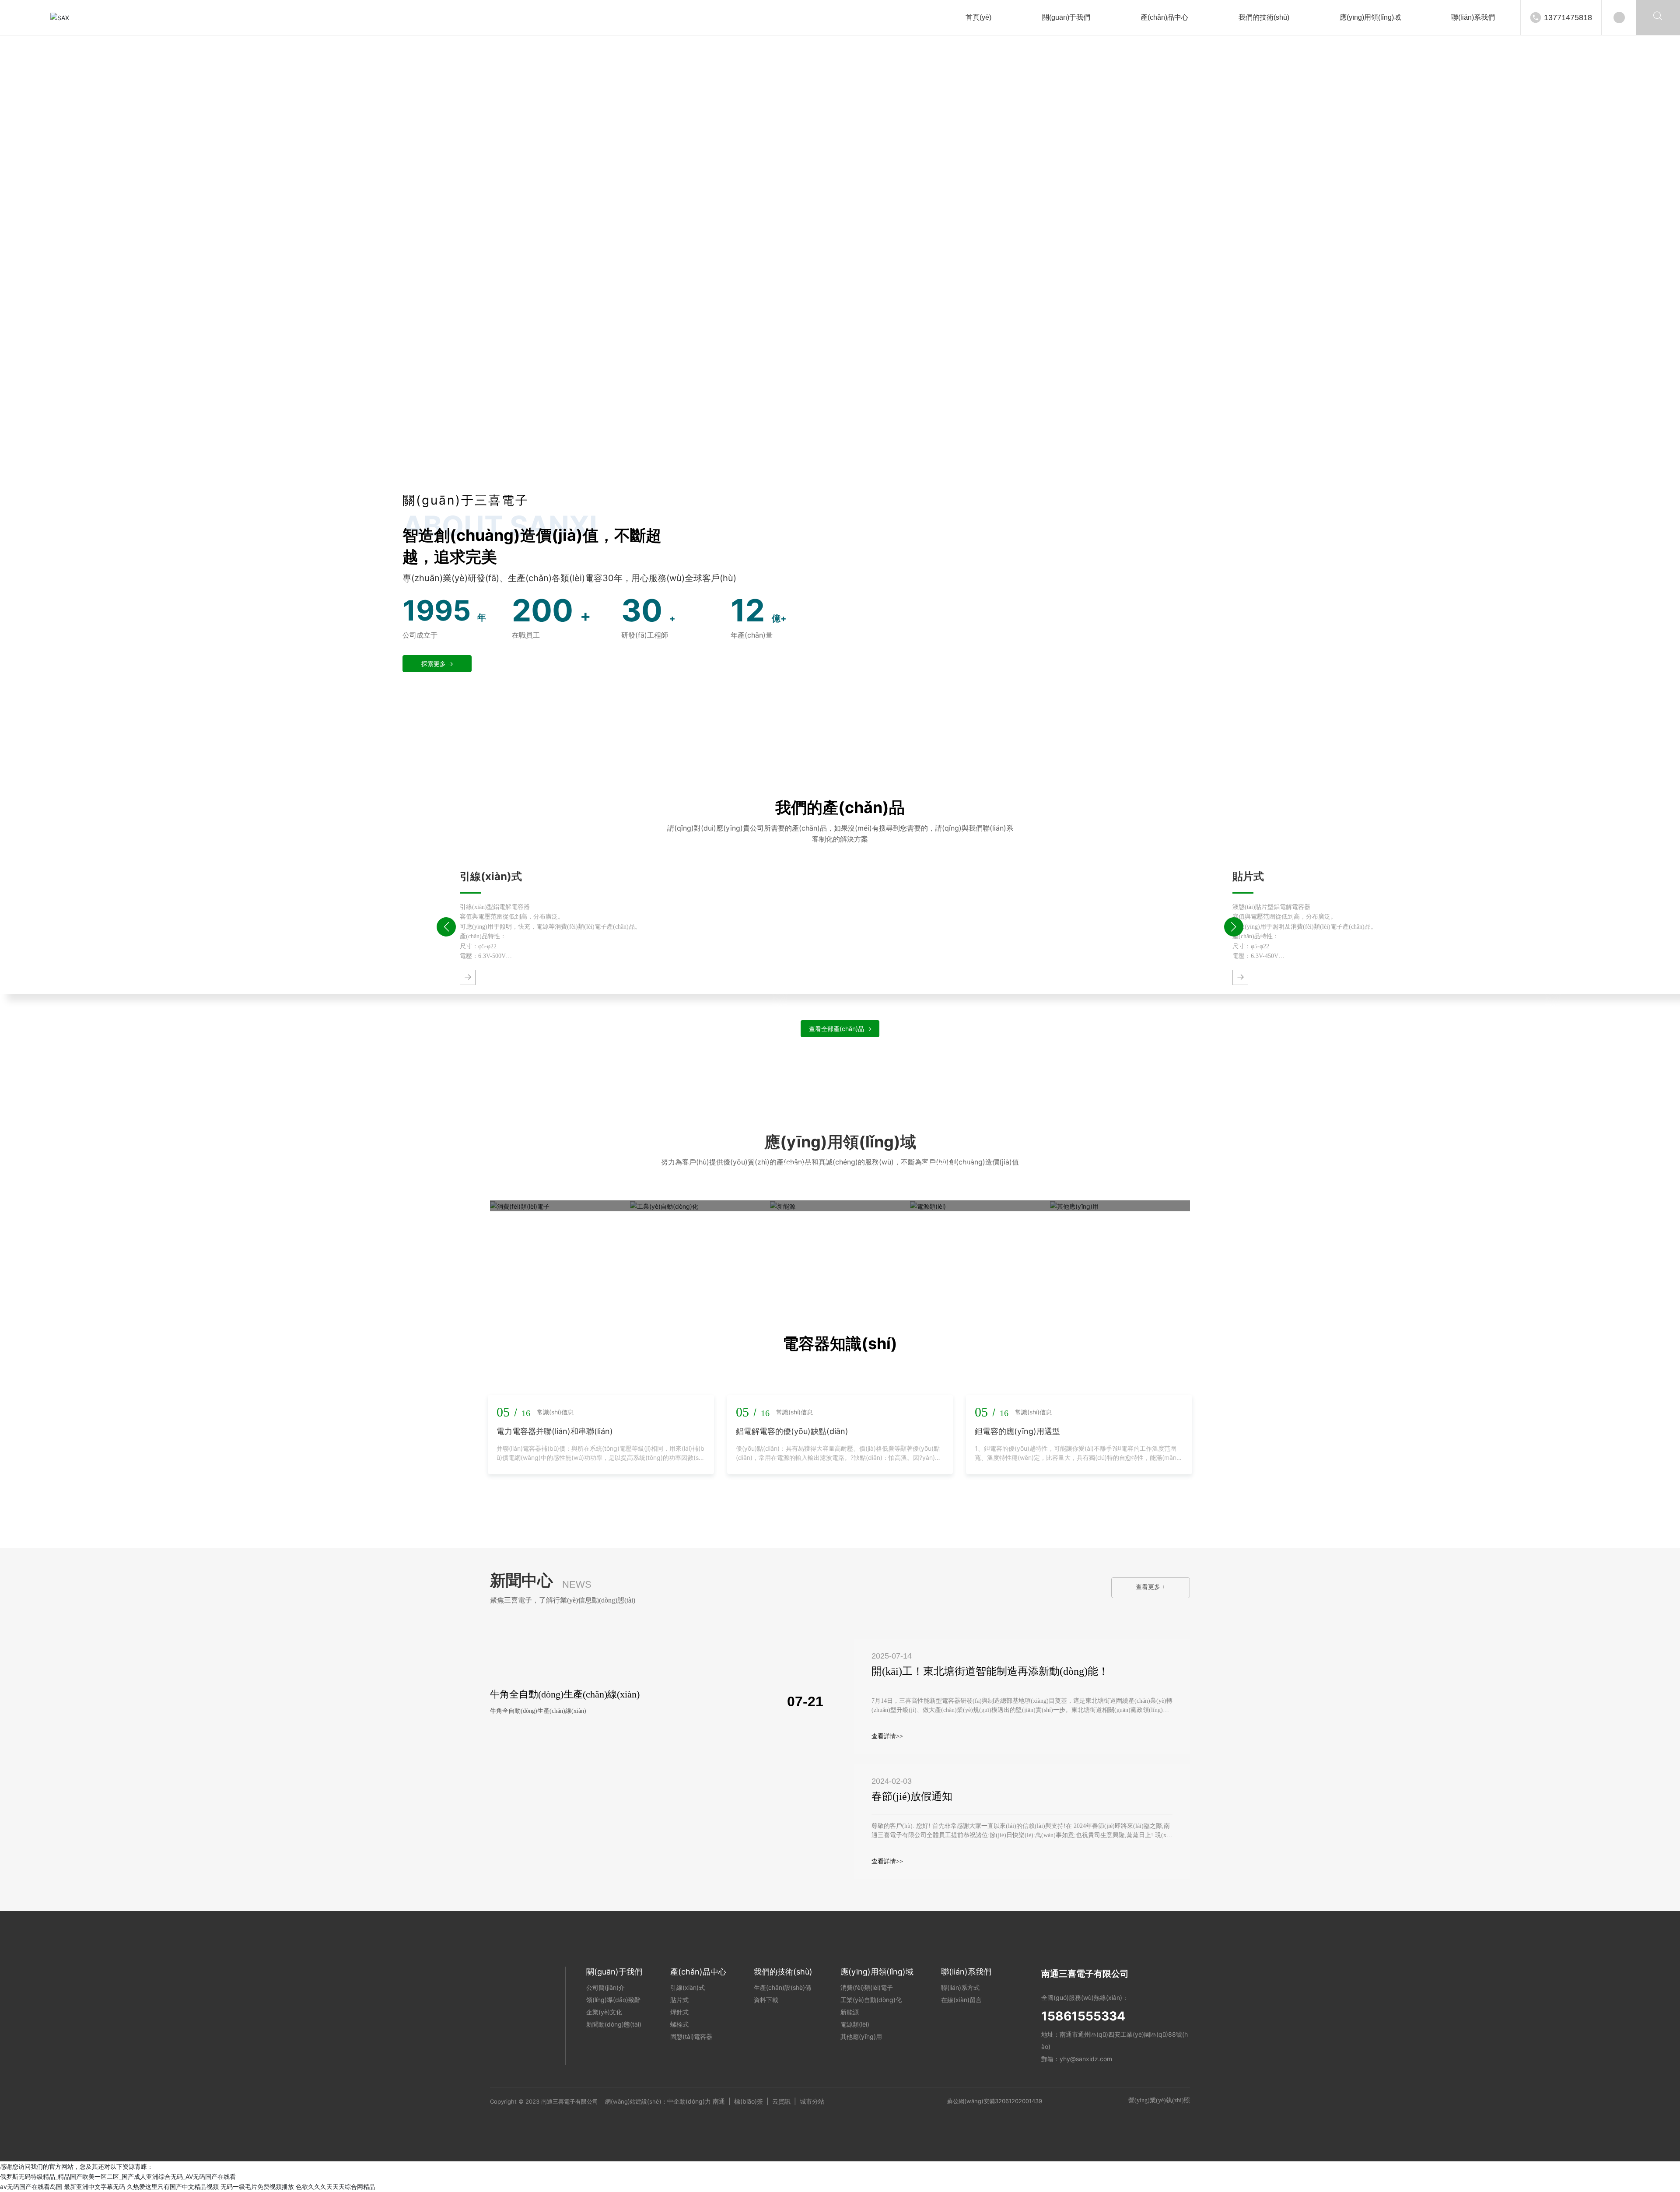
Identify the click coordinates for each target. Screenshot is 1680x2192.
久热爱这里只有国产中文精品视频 (173, 2187)
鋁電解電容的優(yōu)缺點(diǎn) (792, 1431)
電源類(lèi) (948, 1168)
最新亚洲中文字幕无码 (94, 2187)
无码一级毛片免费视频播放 (257, 2187)
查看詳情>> (887, 1736)
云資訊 (781, 2101)
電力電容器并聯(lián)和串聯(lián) (555, 1431)
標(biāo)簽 (749, 2101)
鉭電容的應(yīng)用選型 (1017, 1431)
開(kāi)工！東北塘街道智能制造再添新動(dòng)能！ (990, 1671)
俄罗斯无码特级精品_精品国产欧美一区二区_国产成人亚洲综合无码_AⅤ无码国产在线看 (118, 2176)
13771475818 (1568, 18)
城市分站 (812, 2101)
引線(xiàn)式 (491, 876)
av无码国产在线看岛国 (31, 2187)
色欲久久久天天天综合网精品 (336, 2187)
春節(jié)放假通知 (912, 1796)
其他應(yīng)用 (1098, 1168)
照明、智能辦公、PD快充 (541, 1184)
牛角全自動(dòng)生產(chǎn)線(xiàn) (565, 1694)
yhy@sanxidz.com (1086, 2059)
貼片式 (1248, 876)
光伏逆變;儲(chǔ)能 (812, 1184)
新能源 (797, 1168)
